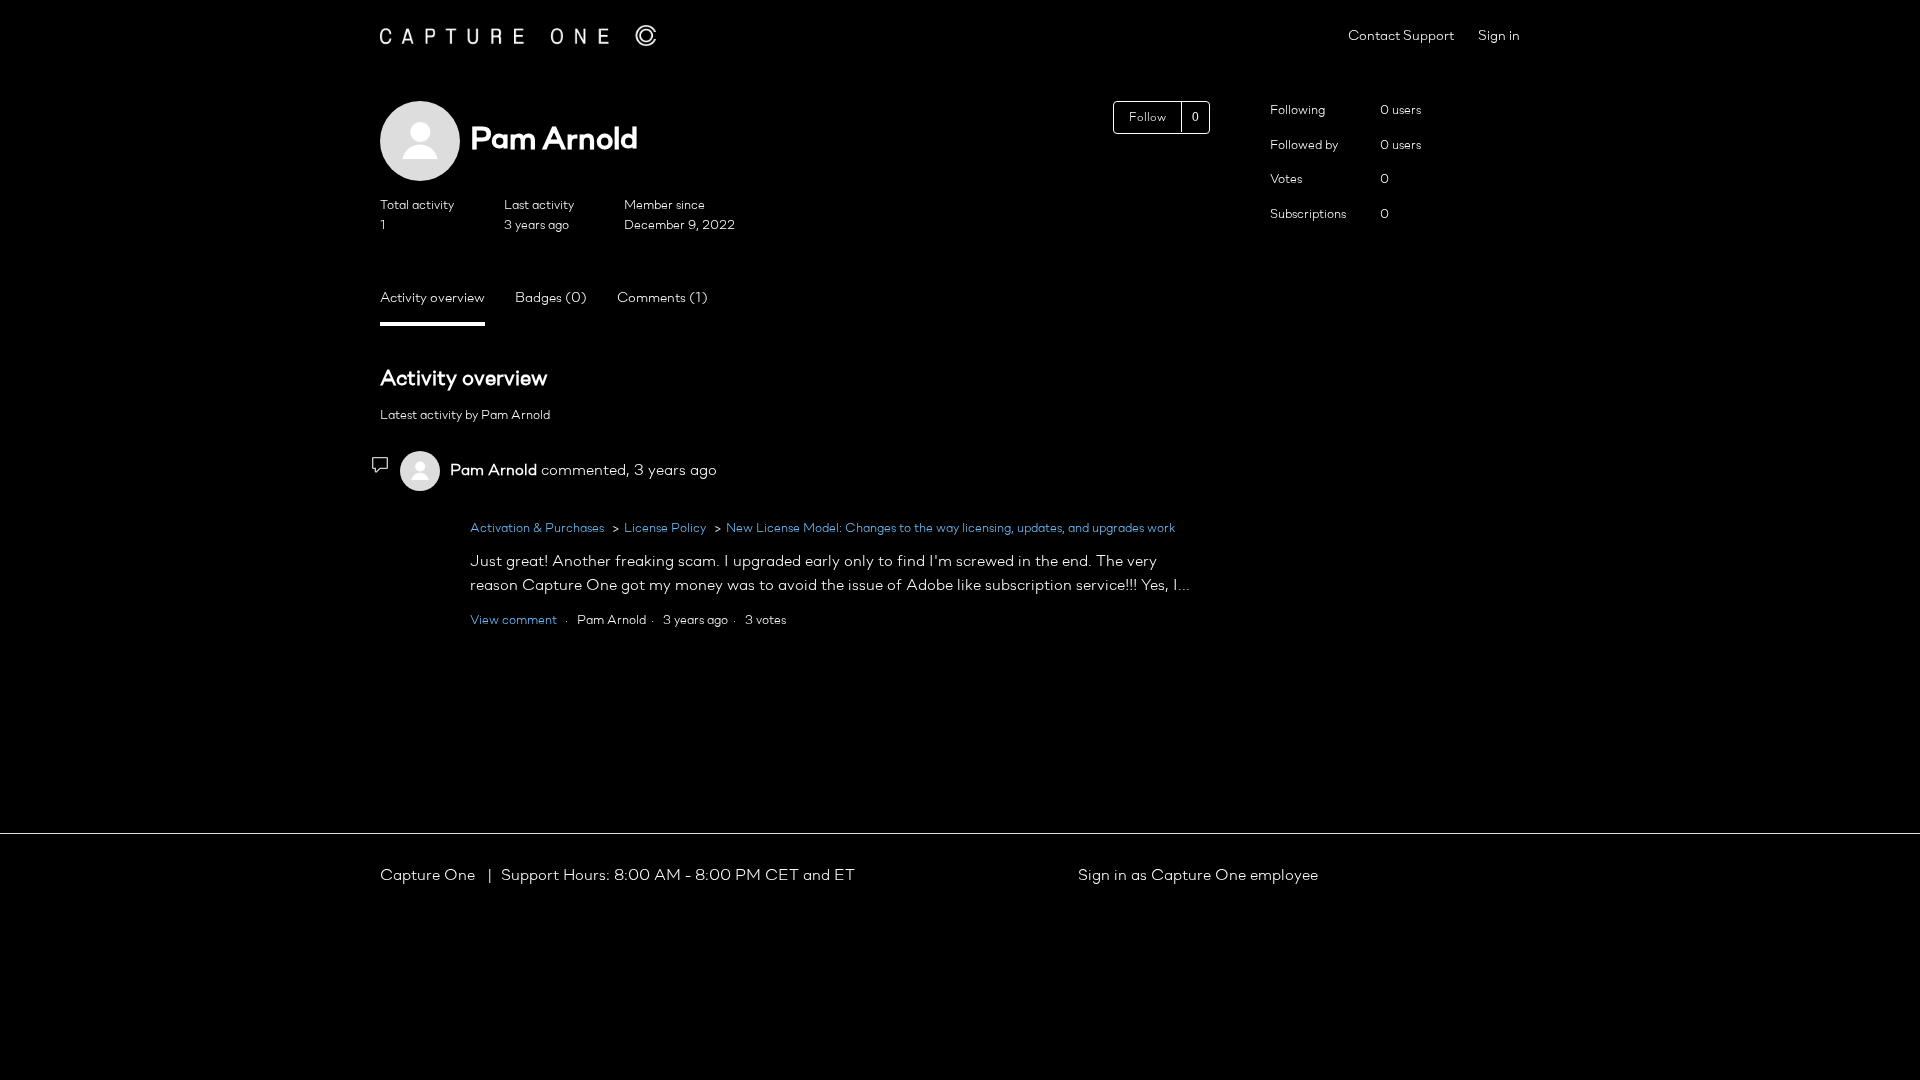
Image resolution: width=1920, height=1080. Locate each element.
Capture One (429, 876)
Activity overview (432, 298)
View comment (513, 620)
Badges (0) (551, 298)
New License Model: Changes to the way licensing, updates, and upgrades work (950, 528)
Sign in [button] (1499, 36)
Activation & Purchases (537, 528)
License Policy (665, 528)
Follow (1147, 118)
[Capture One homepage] (518, 35)
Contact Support (1401, 36)
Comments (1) (662, 298)
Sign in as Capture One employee (1198, 876)
